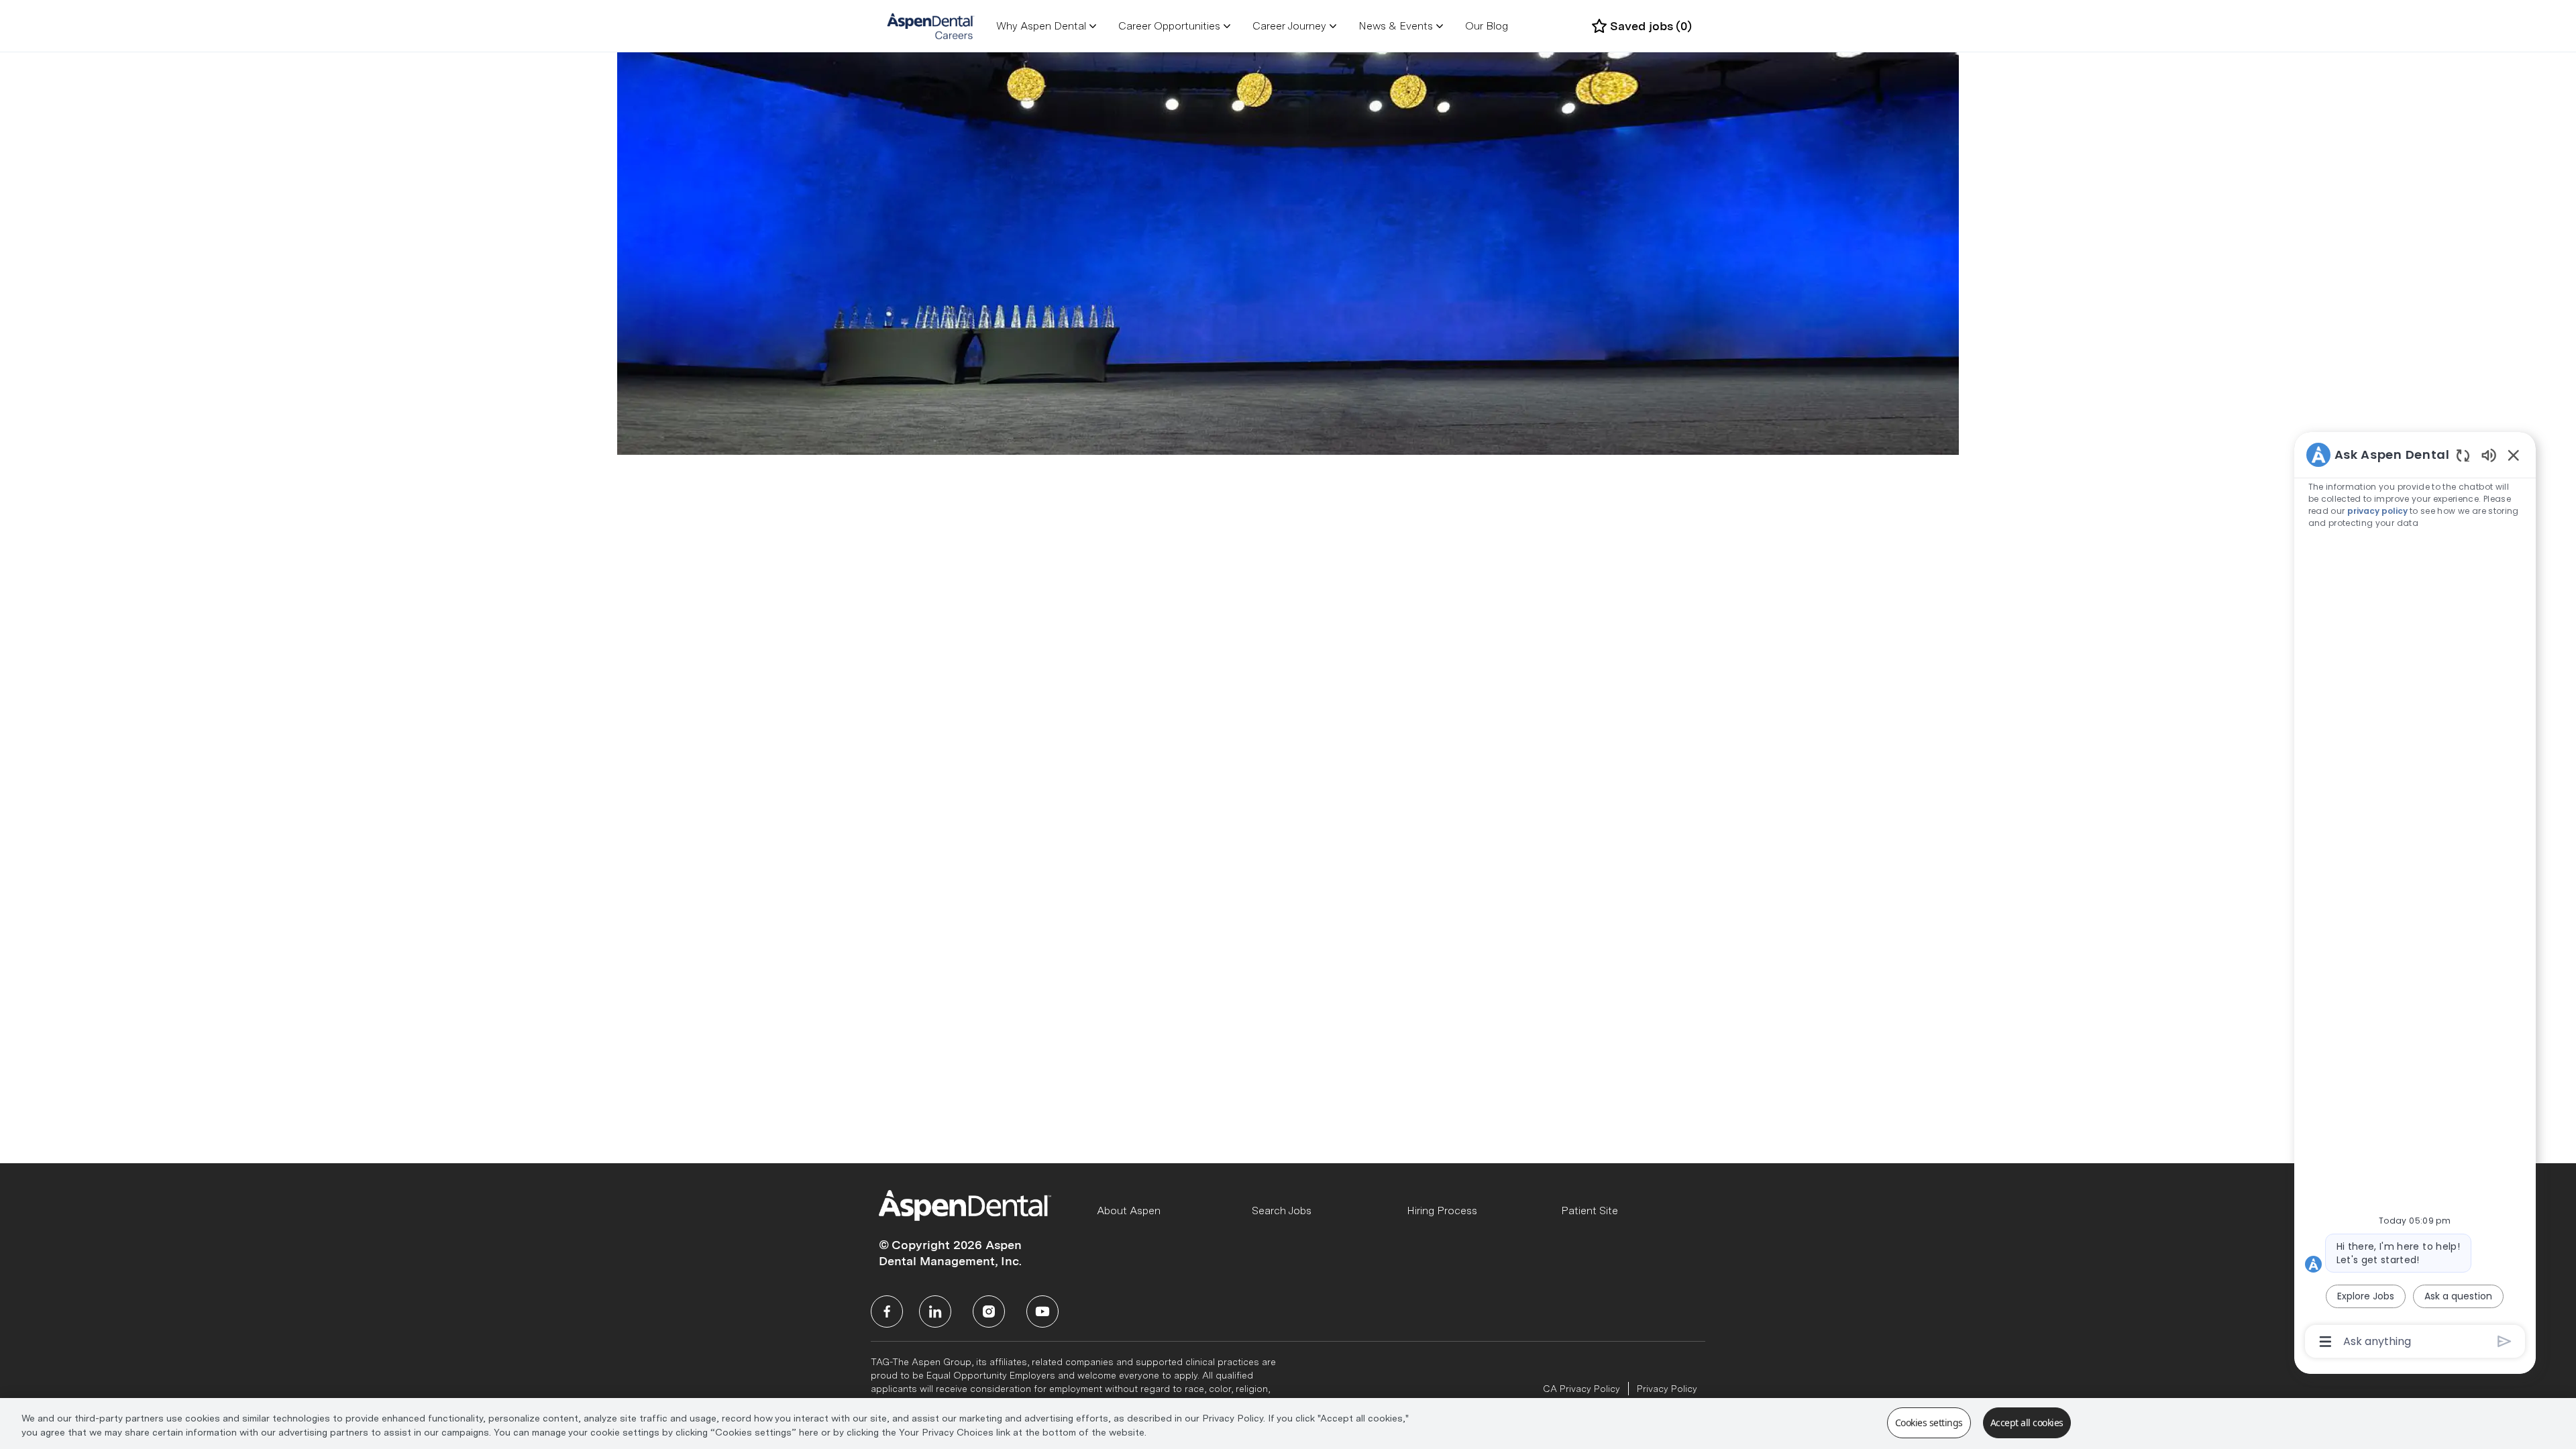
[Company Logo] (931, 25)
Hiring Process (1442, 1211)
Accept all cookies (2027, 1423)
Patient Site (1590, 1211)
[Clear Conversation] (2463, 455)
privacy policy (2377, 511)
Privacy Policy (1667, 1389)
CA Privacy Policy (1581, 1389)
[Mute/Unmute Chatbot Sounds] (2489, 454)
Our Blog (1487, 26)
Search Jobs (1282, 1211)
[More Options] (2325, 1342)
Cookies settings (1929, 1423)
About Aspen (1129, 1211)
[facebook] (887, 1311)
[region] (2415, 897)
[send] (2505, 1341)
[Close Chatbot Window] (2514, 455)
